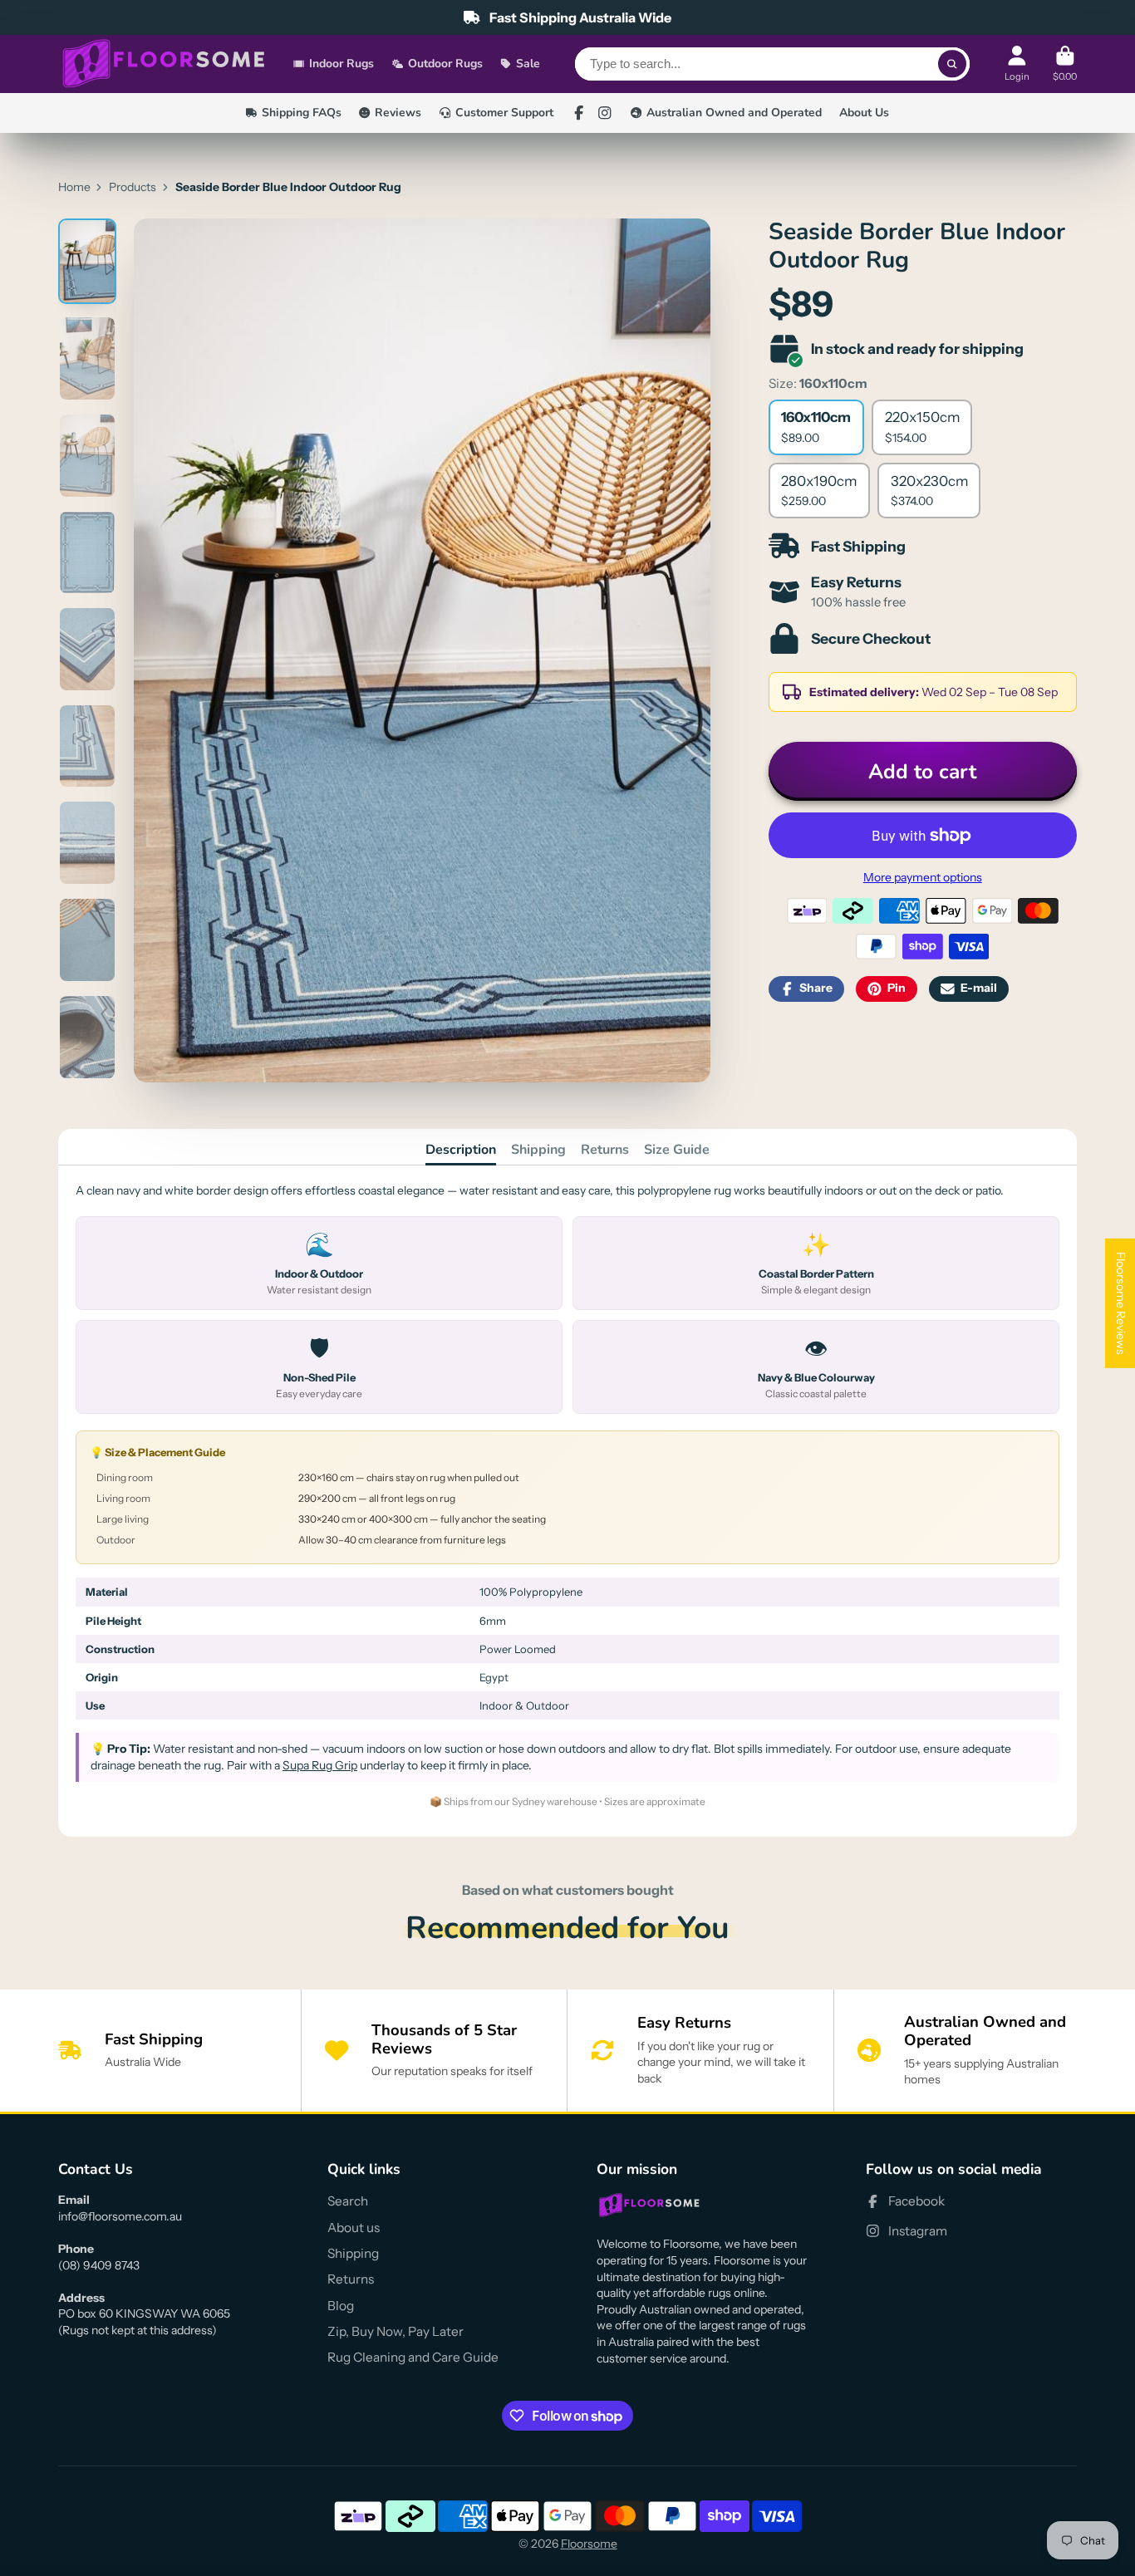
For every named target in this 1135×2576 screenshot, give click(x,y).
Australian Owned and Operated (734, 113)
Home (74, 187)
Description (461, 1150)
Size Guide (677, 1150)
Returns (605, 1150)
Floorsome (589, 2544)
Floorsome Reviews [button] (1121, 1303)
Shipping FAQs (302, 113)
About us (354, 2228)
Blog (341, 2306)
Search (348, 2201)
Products (133, 187)
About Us (864, 113)
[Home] (164, 64)
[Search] (952, 64)
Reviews (398, 113)
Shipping (538, 1150)
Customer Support (504, 113)
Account (1017, 64)
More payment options (923, 877)
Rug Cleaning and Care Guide (413, 2357)
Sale (528, 64)
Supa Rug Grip (320, 1765)
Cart (1065, 64)
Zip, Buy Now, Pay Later (396, 2331)
